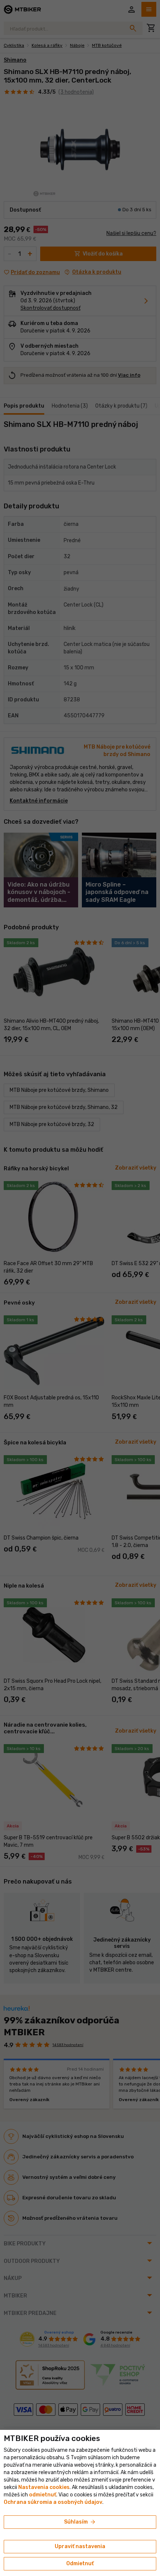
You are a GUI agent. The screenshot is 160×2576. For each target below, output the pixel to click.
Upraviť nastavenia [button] (80, 2546)
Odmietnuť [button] (80, 2564)
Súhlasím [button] (80, 2522)
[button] (43, 2495)
